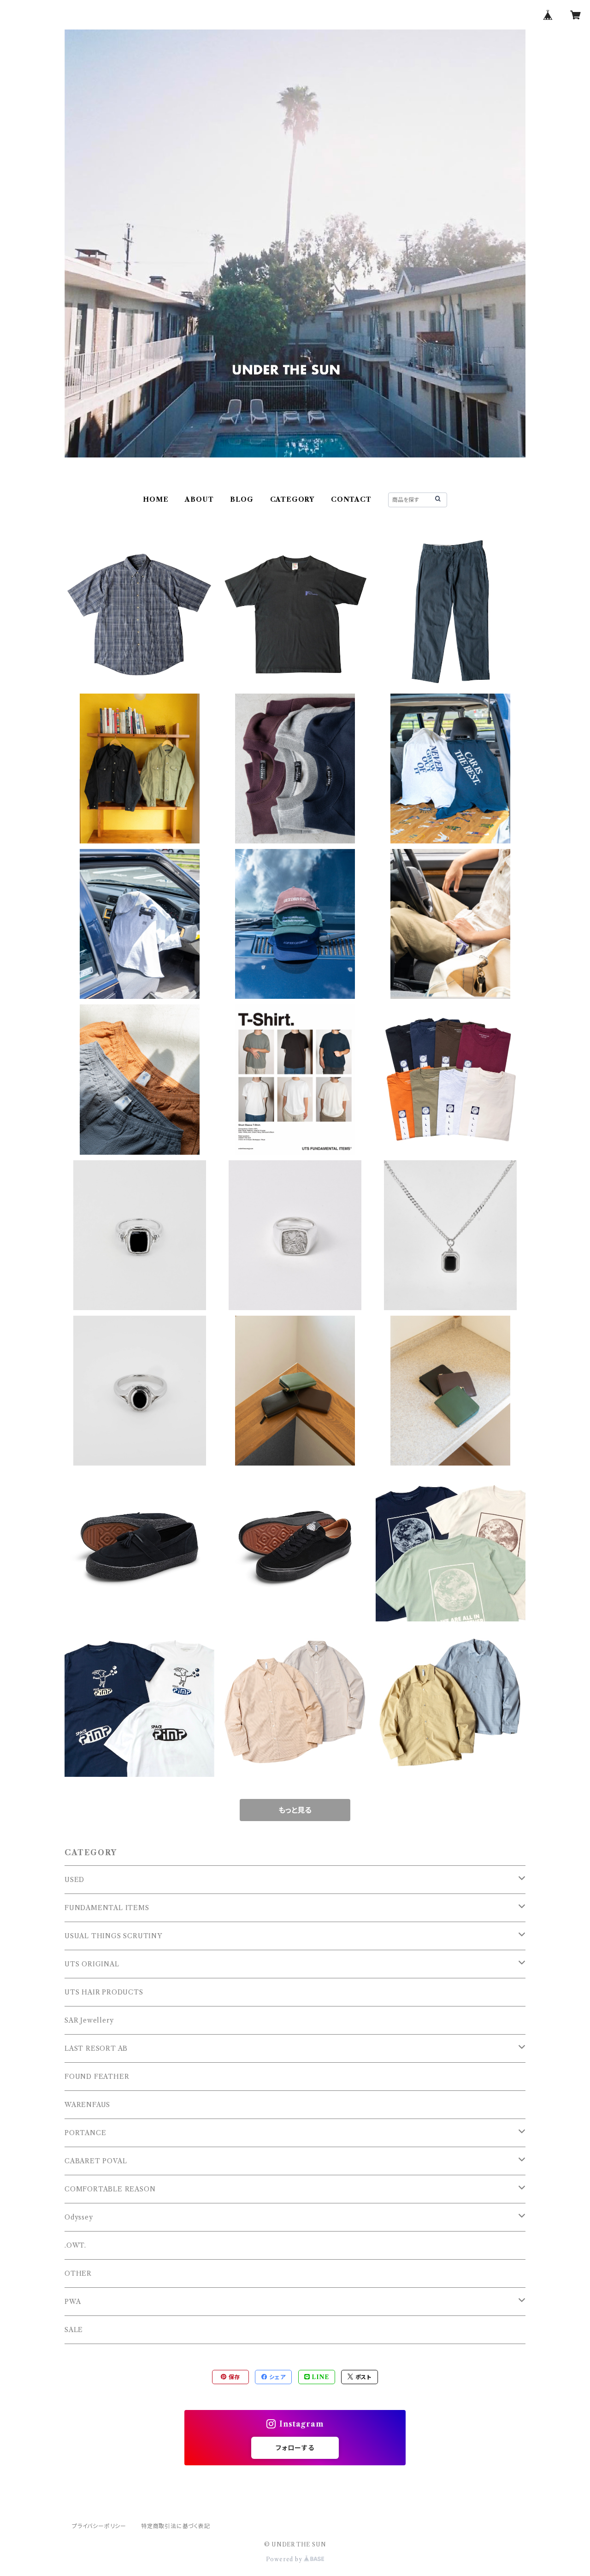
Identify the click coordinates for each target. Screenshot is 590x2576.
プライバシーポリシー (99, 2526)
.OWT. (75, 2245)
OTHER (78, 2273)
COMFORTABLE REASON (110, 2189)
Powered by (285, 2559)
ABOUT (199, 499)
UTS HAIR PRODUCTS (104, 1992)
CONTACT (351, 499)
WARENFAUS (87, 2105)
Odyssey (79, 2217)
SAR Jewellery (89, 2020)
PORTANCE (85, 2133)
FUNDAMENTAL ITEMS (107, 1908)
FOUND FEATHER (97, 2077)
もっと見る (295, 1810)
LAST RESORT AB (96, 2048)
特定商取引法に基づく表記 (176, 2526)
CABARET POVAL (96, 2161)
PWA (73, 2302)
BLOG (242, 499)
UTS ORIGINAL (92, 1964)
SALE (74, 2330)
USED (74, 1880)
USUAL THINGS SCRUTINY (113, 1936)
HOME (156, 499)
